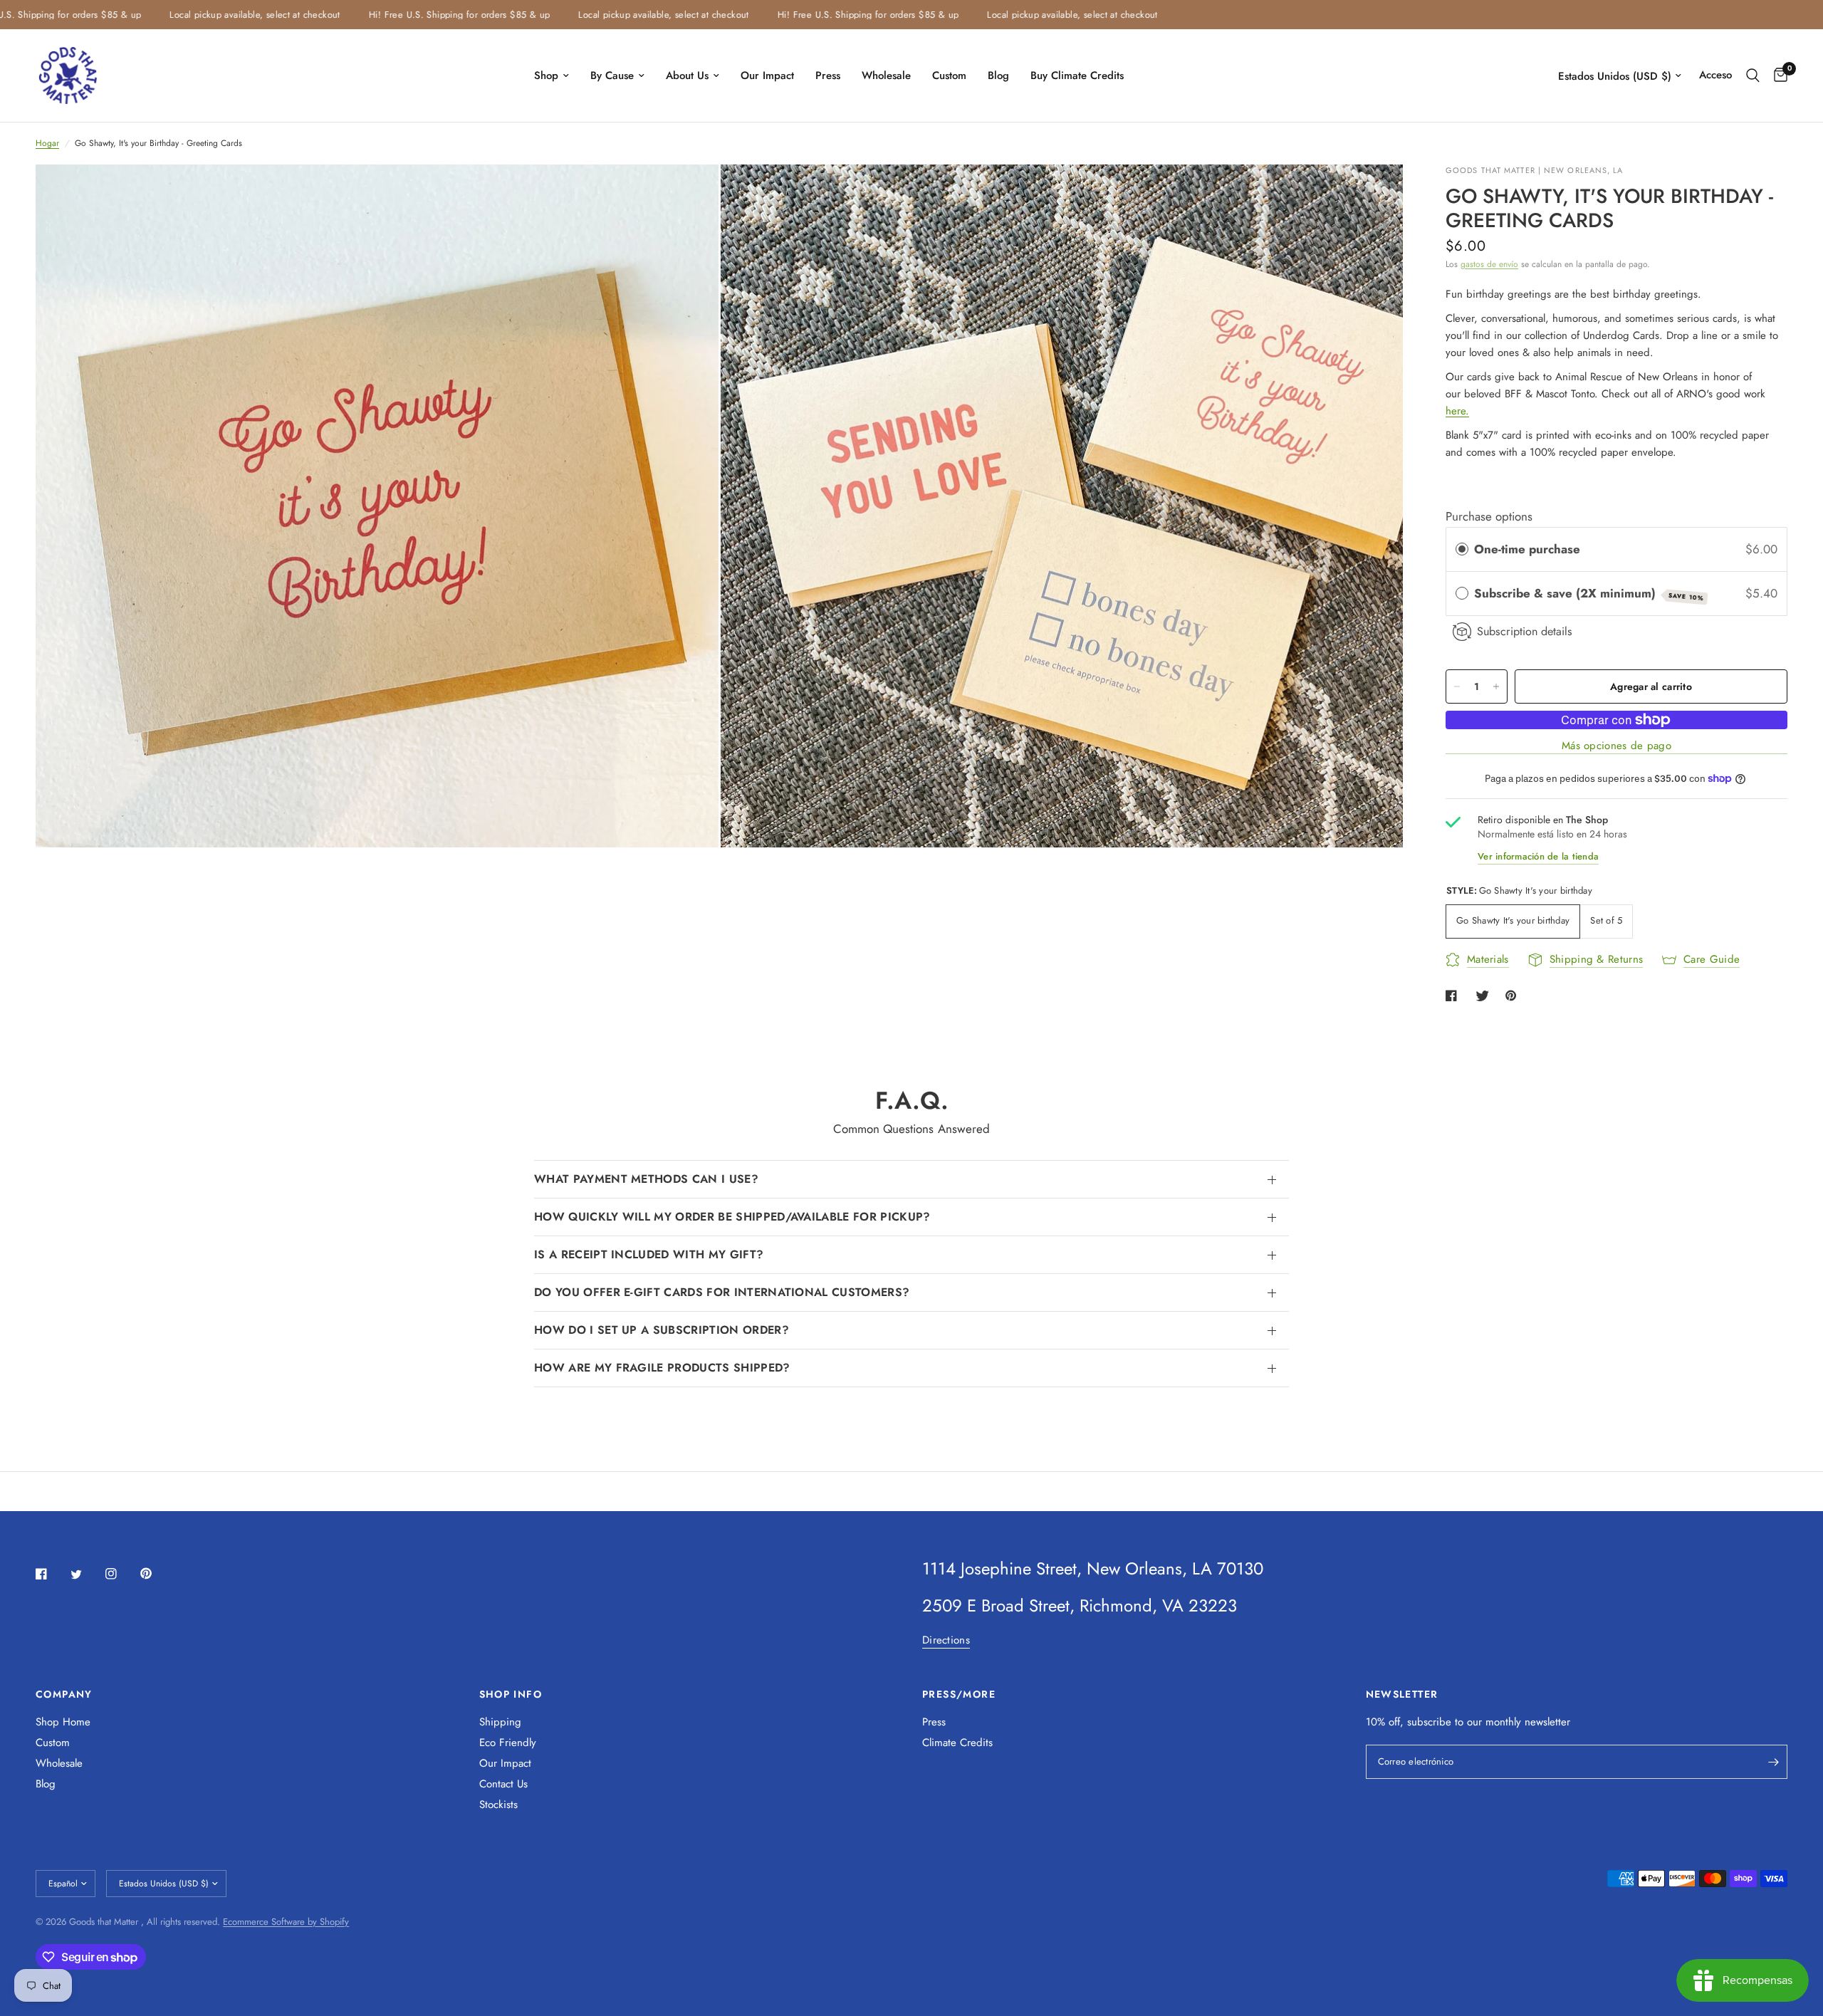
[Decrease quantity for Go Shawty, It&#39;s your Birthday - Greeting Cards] (1457, 686)
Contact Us (503, 1784)
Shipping (500, 1722)
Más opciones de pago (1616, 746)
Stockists (498, 1805)
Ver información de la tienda (1538, 856)
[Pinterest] (156, 1573)
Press (828, 75)
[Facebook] (51, 1574)
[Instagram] (121, 1574)
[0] (1777, 75)
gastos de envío (1489, 264)
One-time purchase (1527, 549)
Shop (546, 75)
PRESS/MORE (959, 1694)
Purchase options (1489, 516)
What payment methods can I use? (646, 1179)
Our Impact (767, 75)
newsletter (1547, 1722)
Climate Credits (957, 1743)
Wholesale (886, 75)
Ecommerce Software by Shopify (286, 1922)
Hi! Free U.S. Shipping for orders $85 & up (385, 15)
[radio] (1462, 549)
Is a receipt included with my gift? (649, 1254)
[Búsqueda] (1753, 75)
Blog (998, 75)
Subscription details (1525, 631)
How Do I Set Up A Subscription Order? (662, 1330)
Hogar (47, 143)
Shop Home (63, 1722)
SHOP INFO (511, 1694)
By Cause (612, 75)
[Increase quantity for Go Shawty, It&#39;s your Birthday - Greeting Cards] (1496, 686)
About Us (687, 75)
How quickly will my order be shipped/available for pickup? (732, 1217)
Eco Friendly (508, 1743)
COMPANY (64, 1694)
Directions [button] (946, 1640)
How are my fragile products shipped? (662, 1368)
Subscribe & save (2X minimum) (1589, 594)
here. (1457, 411)
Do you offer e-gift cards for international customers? (722, 1292)
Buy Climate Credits (1077, 75)
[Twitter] (86, 1574)
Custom (949, 75)
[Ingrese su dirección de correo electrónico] (1773, 1762)
